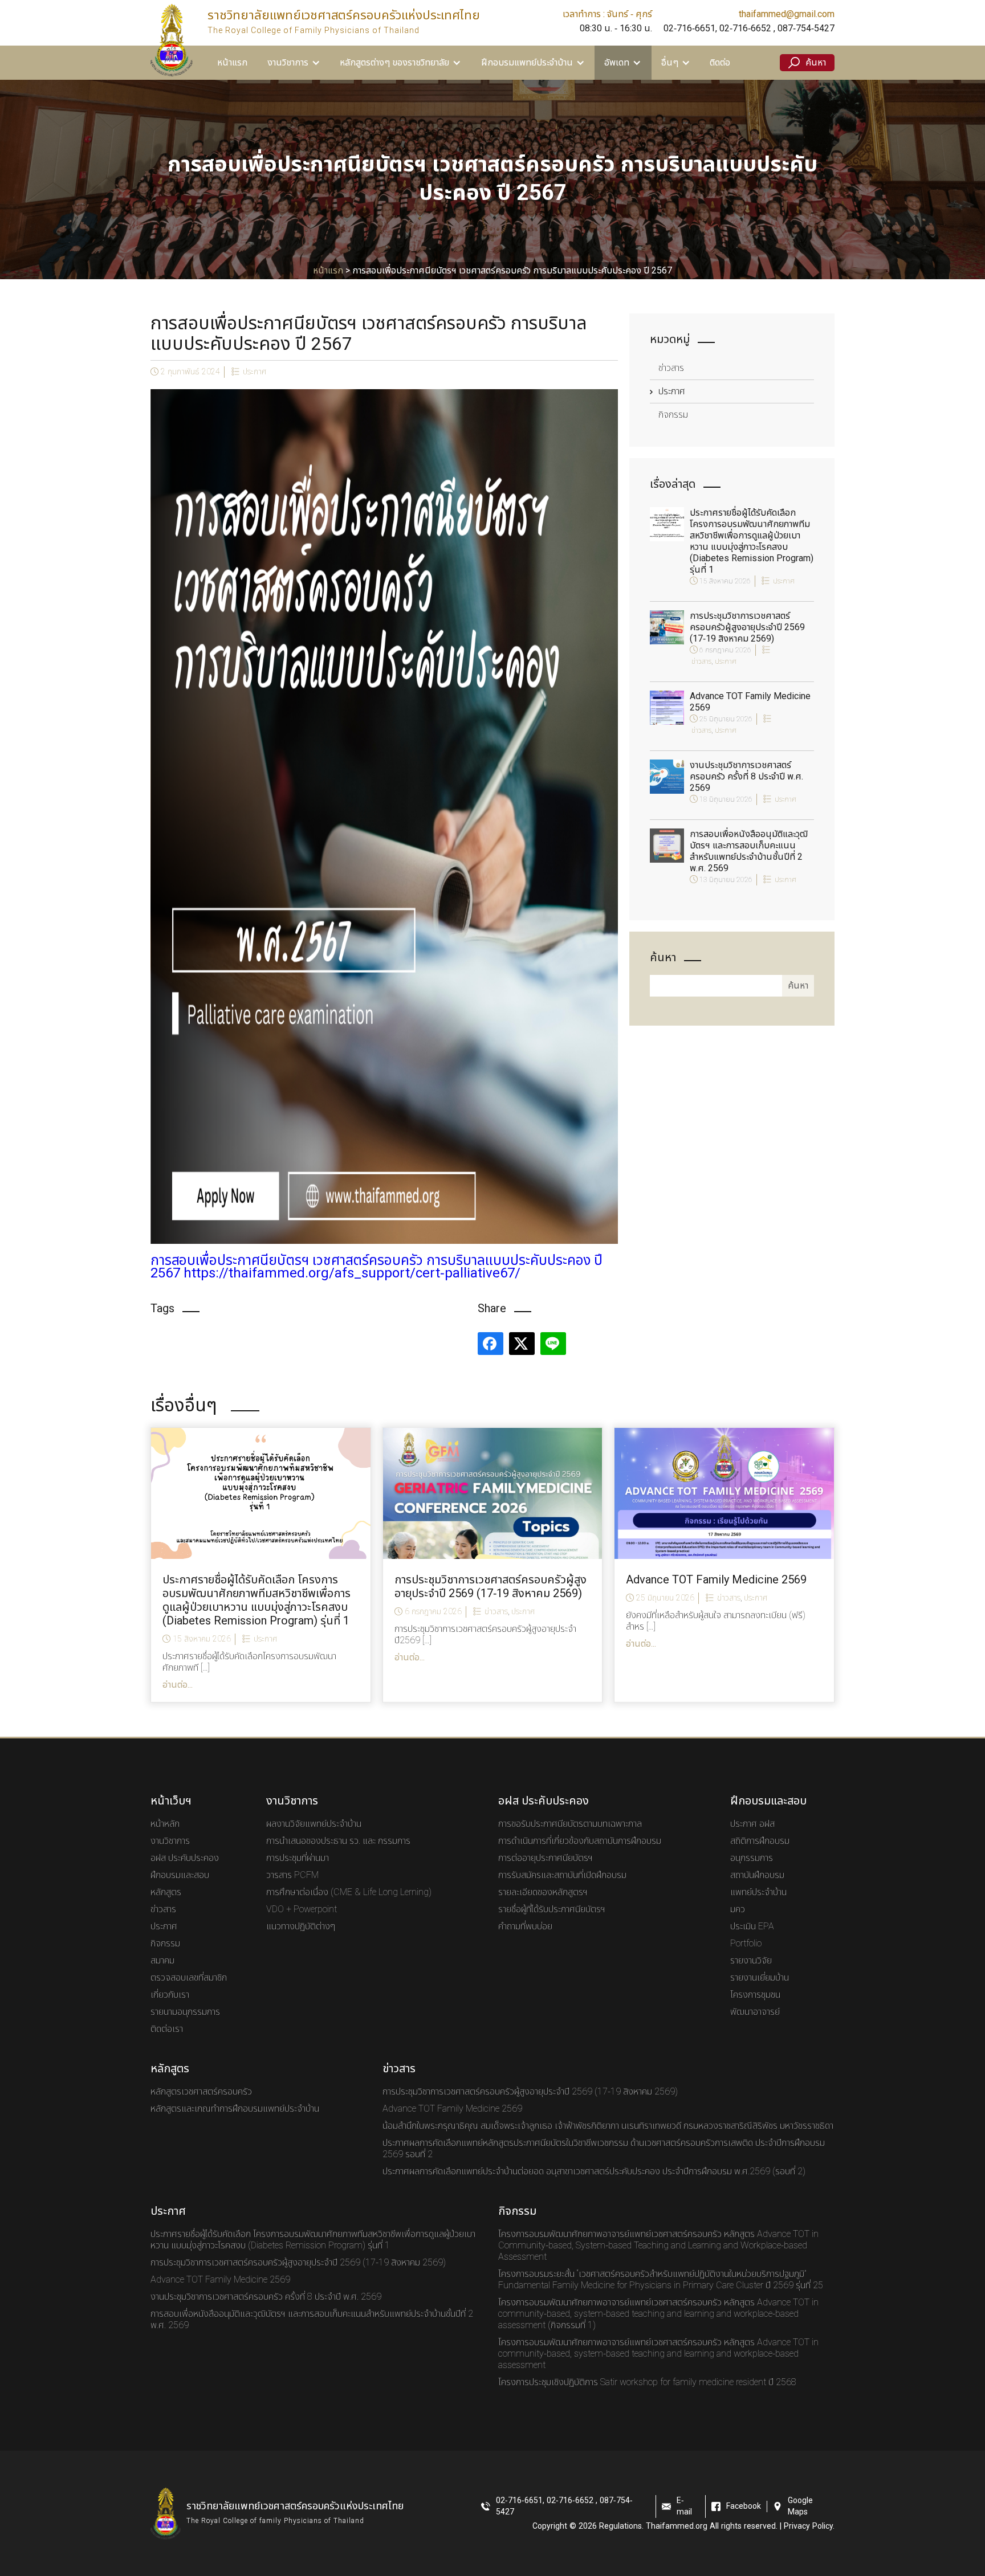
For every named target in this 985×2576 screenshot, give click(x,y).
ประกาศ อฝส (752, 1824)
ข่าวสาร (671, 368)
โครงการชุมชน (755, 1995)
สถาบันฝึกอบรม (757, 1875)
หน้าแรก (232, 63)
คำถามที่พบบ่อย (525, 1926)
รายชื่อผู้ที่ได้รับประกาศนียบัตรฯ (552, 1909)
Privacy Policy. (809, 2526)
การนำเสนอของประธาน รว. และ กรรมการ (338, 1841)
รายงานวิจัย (751, 1961)
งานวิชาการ (170, 1841)
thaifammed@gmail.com (787, 14)
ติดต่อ (720, 63)
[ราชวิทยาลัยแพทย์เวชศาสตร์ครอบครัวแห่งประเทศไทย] (172, 40)
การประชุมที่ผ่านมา (298, 1858)
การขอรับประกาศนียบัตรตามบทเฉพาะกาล (570, 1824)
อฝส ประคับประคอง (185, 1858)
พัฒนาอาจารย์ (755, 2012)
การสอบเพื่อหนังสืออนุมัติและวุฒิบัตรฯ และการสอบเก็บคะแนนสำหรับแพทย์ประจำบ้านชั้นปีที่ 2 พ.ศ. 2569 (749, 851)
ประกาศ (255, 372)
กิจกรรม (673, 415)
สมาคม (162, 1961)
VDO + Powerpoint (302, 1909)
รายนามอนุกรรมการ (185, 2012)
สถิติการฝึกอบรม (760, 1841)
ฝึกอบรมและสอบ (180, 1875)
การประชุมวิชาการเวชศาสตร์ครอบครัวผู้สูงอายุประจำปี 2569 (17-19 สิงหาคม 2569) (747, 627)
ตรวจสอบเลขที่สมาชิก (189, 1978)
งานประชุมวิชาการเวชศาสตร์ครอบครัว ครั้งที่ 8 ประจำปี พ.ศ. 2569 (746, 777)
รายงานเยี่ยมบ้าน (760, 1978)
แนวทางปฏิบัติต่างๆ (301, 1926)
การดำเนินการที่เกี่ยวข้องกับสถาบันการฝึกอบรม (580, 1841)
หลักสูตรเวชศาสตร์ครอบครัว (201, 2092)
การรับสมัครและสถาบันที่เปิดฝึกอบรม (562, 1875)
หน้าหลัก (165, 1824)
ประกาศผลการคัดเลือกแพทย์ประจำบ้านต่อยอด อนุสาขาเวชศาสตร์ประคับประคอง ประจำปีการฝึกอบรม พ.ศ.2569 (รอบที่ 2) (594, 2171)
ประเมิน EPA (752, 1926)
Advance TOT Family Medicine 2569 (750, 702)
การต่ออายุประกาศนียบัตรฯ (546, 1858)
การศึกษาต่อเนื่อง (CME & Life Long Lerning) (349, 1892)
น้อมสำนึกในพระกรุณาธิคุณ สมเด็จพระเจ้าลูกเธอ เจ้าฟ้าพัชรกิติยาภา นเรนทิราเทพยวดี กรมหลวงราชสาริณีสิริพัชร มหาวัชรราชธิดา (608, 2126)
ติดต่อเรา (167, 2029)
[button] (294, 63)
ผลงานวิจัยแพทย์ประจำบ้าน (314, 1824)
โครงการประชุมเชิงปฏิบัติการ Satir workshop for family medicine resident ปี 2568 (647, 2382)
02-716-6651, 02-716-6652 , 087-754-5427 (749, 28)
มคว (738, 1909)
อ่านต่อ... (178, 1685)
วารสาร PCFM (292, 1875)
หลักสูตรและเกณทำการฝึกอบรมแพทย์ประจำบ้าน (235, 2109)
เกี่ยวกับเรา (170, 1995)
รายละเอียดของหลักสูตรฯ (543, 1892)
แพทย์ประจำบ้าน (758, 1892)
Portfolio (746, 1944)
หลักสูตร (166, 1892)
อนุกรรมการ (752, 1858)
